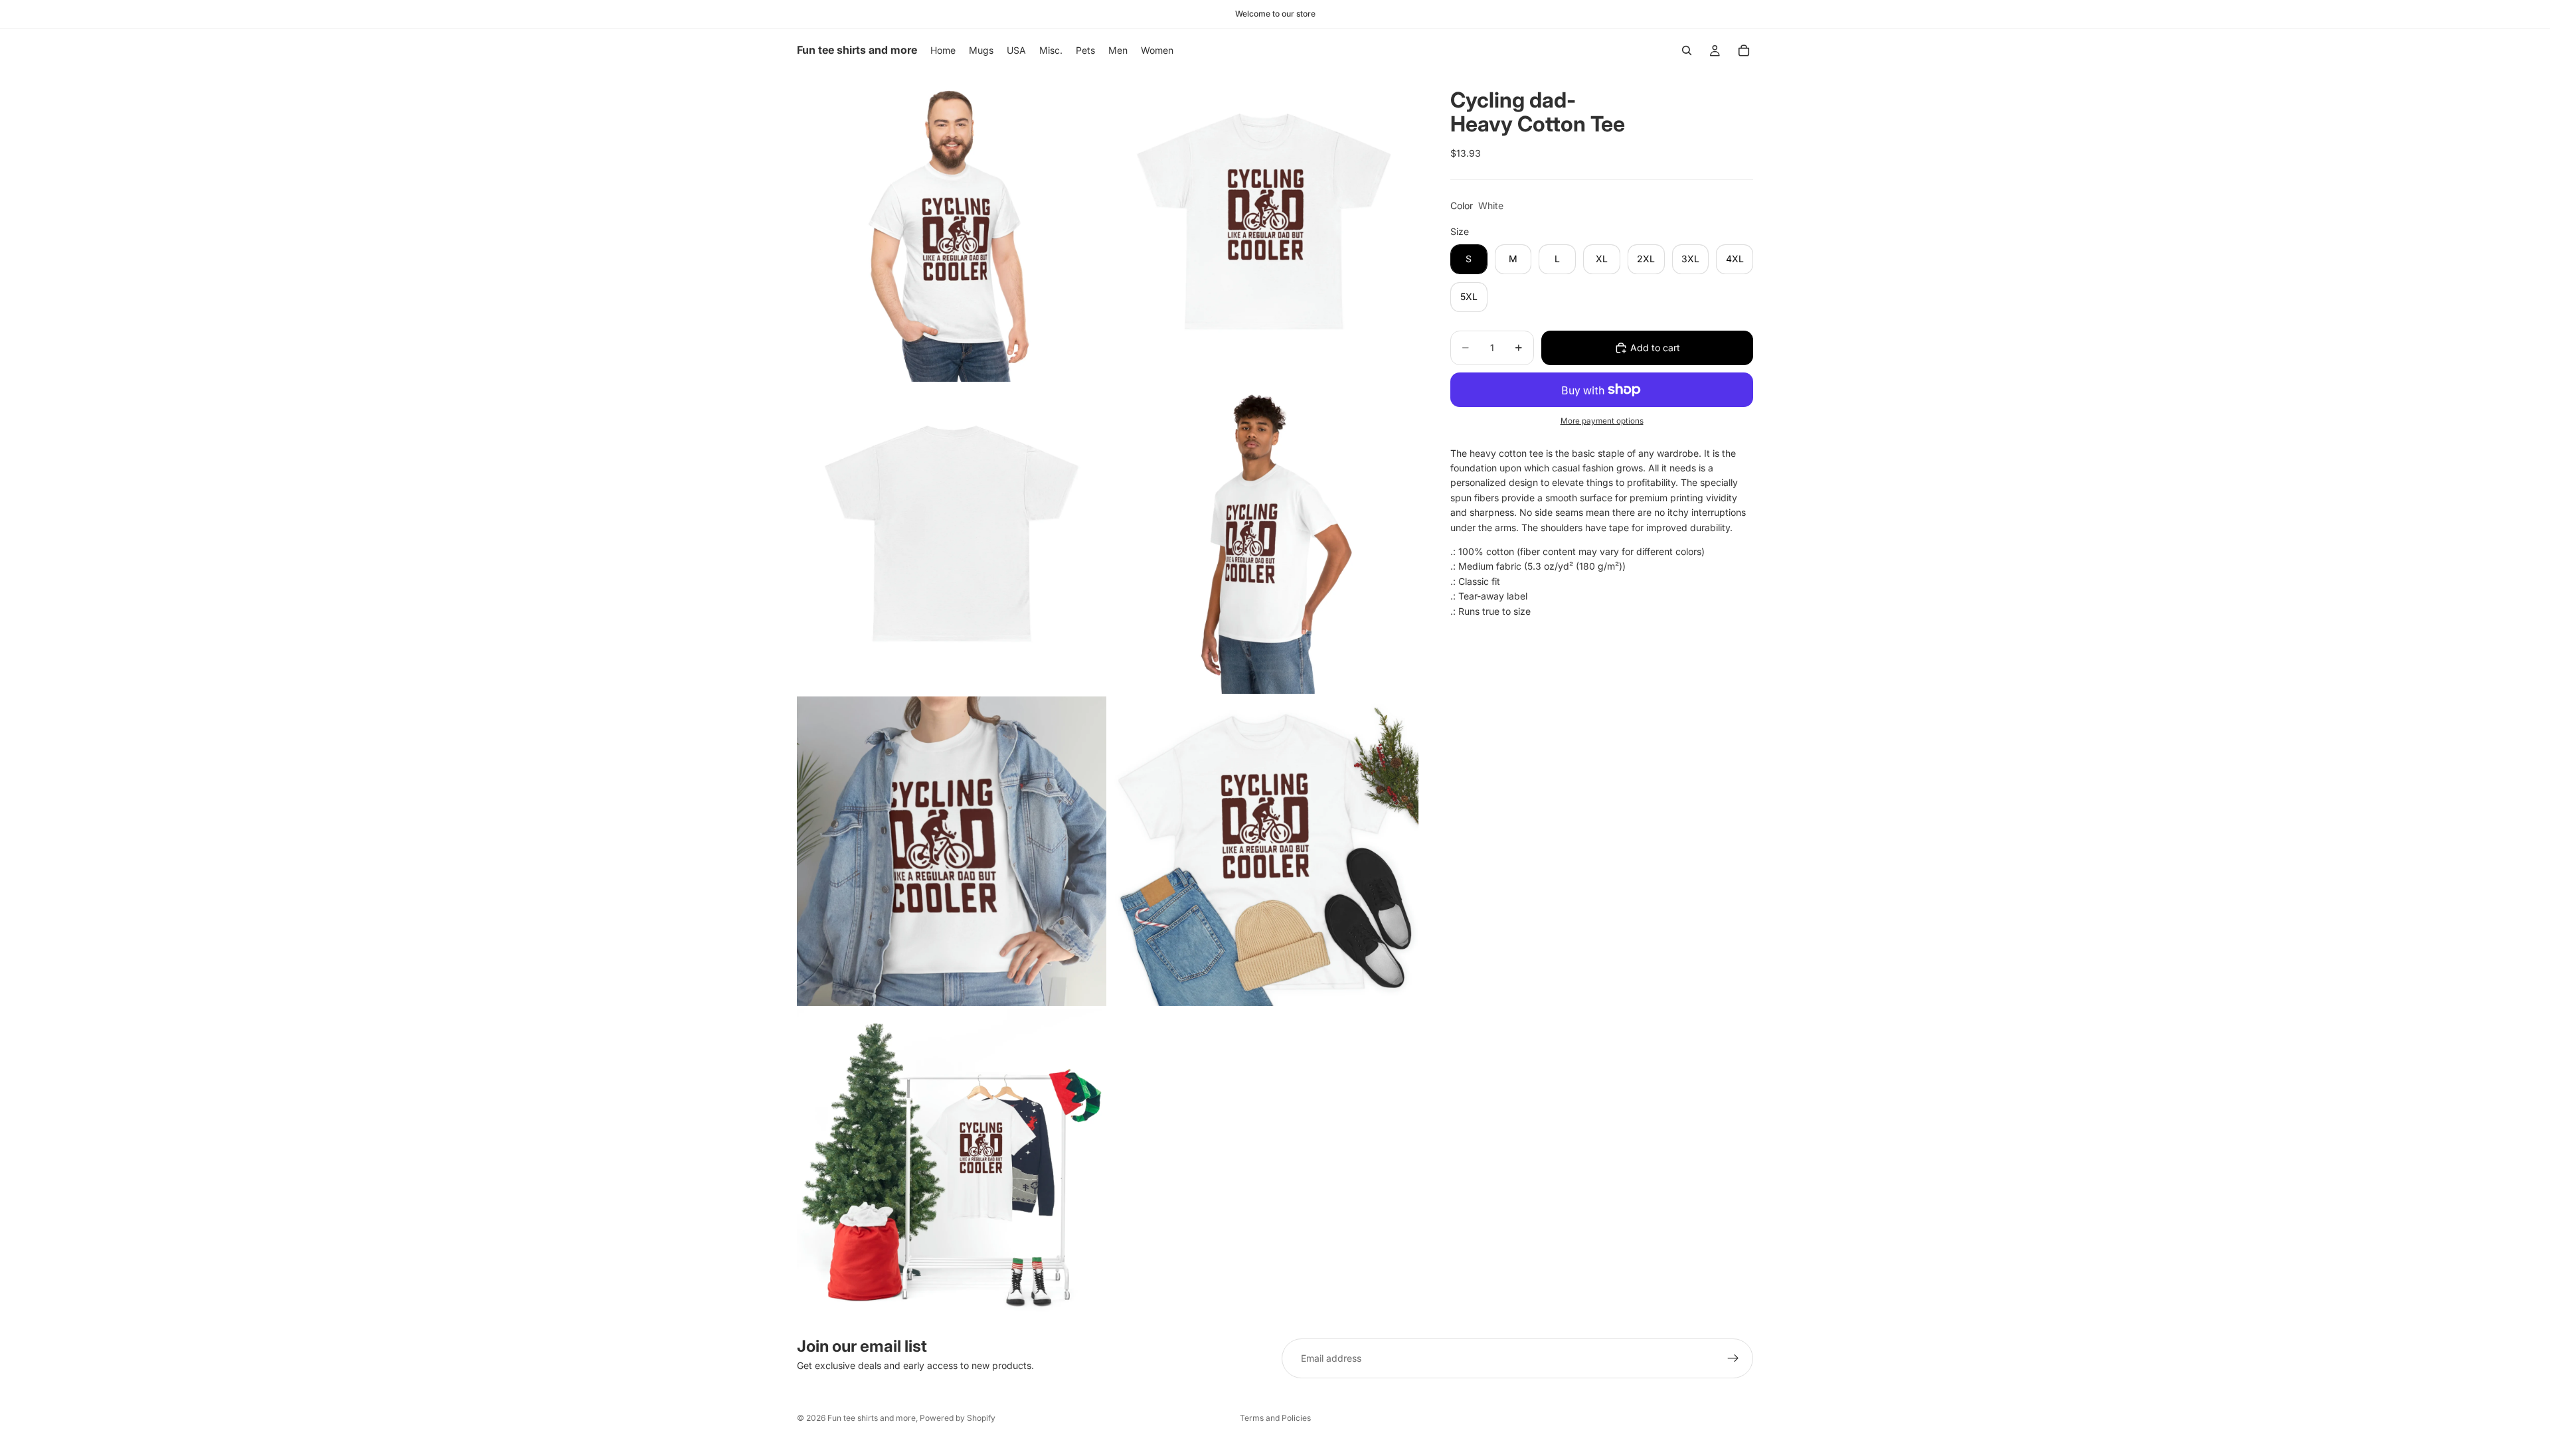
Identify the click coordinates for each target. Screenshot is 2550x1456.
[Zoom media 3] (952, 539)
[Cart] (1744, 50)
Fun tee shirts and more (872, 1418)
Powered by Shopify (958, 1418)
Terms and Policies (1275, 1418)
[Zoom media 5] (952, 851)
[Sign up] (1733, 1358)
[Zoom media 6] (1264, 851)
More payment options (1602, 421)
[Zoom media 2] (1264, 227)
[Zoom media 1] (952, 227)
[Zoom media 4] (1264, 539)
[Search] (1687, 50)
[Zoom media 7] (952, 1163)
